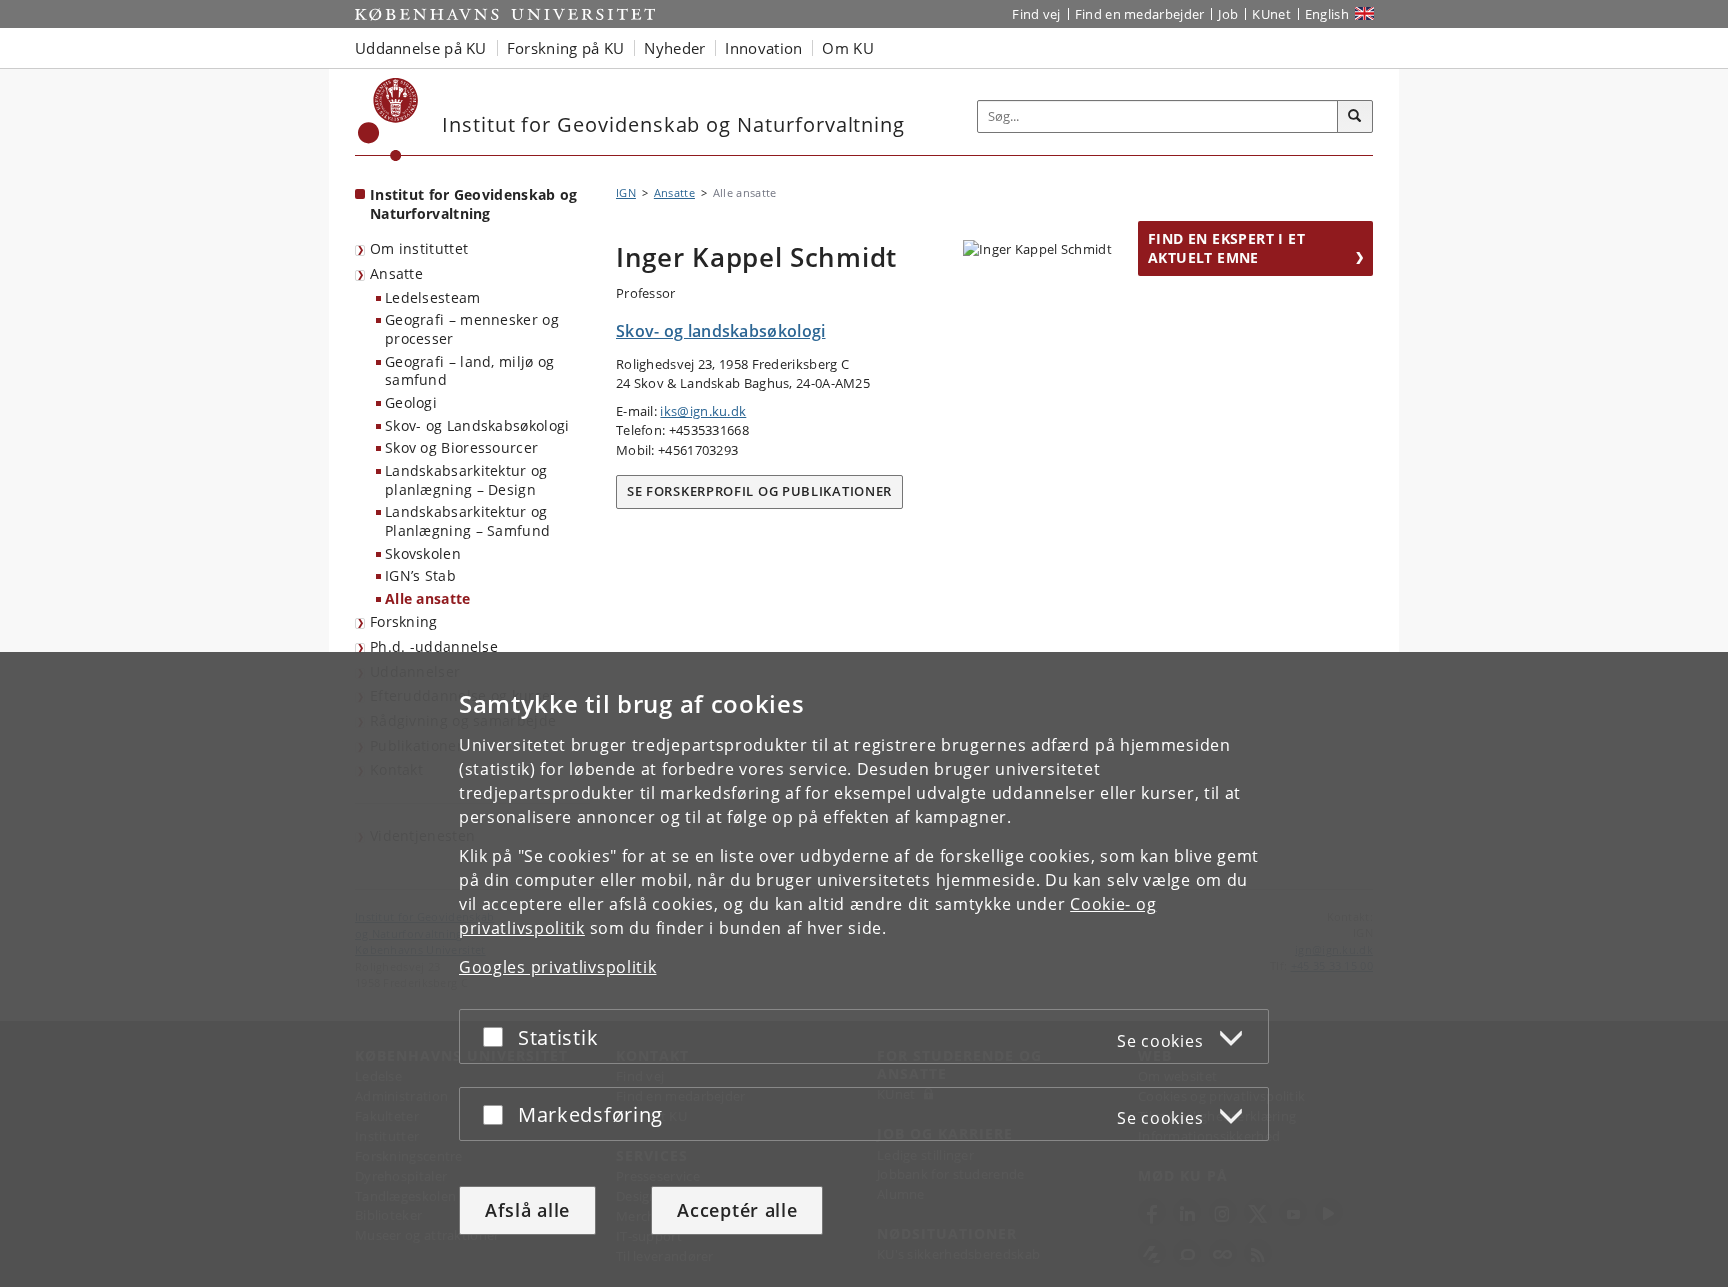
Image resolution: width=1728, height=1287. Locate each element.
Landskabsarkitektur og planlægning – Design (466, 480)
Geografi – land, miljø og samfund (470, 371)
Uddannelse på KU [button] (421, 48)
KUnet (1271, 14)
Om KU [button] (848, 48)
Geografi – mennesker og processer (472, 329)
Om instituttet (419, 248)
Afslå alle (527, 1210)
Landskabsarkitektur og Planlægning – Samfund (467, 521)
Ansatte (396, 273)
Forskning (404, 621)
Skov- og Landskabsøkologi (477, 425)
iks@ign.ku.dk (703, 411)
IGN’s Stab (420, 575)
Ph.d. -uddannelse (434, 646)
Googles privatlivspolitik (558, 967)
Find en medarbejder (1140, 14)
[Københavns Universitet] (388, 119)
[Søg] (1355, 117)
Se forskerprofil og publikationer (759, 491)
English (1327, 14)
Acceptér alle (737, 1210)
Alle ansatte (428, 598)
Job (1228, 14)
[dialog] (864, 969)
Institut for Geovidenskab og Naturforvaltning (473, 204)
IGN (626, 192)
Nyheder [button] (674, 48)
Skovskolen (423, 553)
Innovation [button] (763, 48)
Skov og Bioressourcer (461, 447)
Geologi (411, 402)
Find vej (1036, 14)
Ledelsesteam (433, 297)
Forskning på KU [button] (566, 48)
